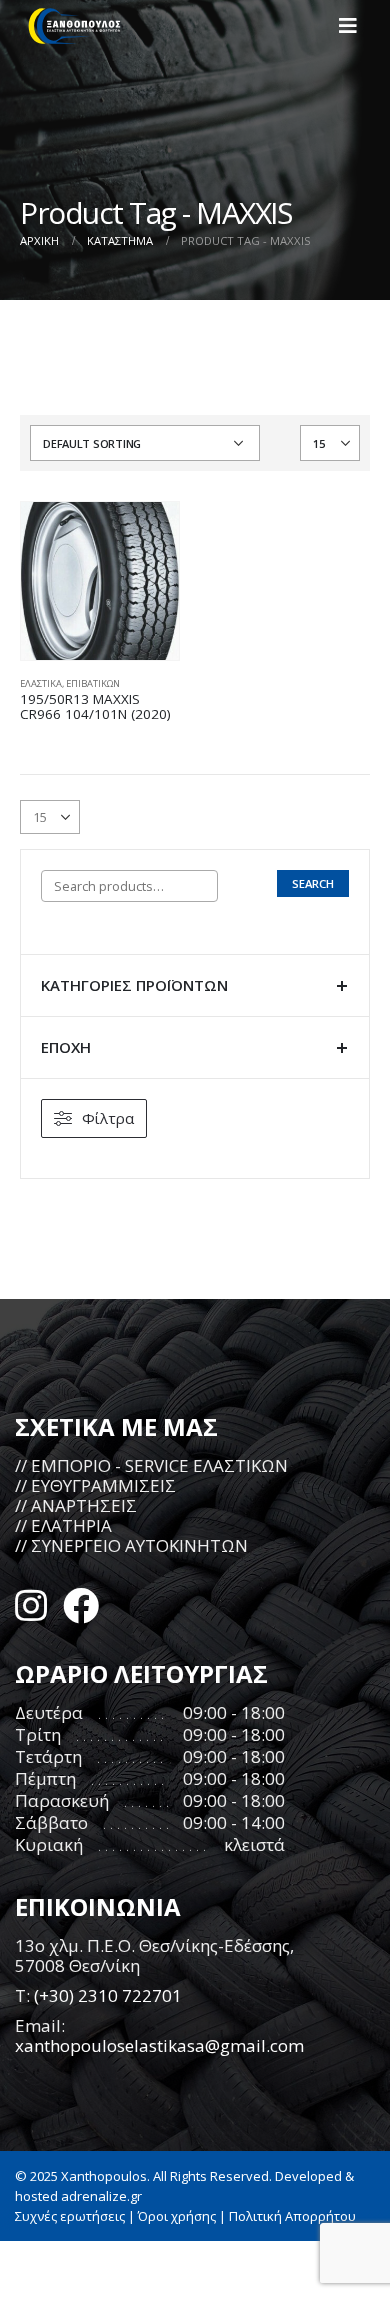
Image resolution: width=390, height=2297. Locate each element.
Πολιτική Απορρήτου (292, 2216)
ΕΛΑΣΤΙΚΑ (41, 683)
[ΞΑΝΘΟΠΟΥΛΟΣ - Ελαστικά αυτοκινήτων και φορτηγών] (75, 26)
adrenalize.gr (101, 2196)
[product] (100, 581)
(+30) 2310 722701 (108, 1995)
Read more (146, 535)
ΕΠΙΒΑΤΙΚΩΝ (93, 683)
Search (313, 883)
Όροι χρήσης (177, 2216)
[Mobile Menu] (354, 26)
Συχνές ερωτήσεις (70, 2216)
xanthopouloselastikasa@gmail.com (159, 2045)
